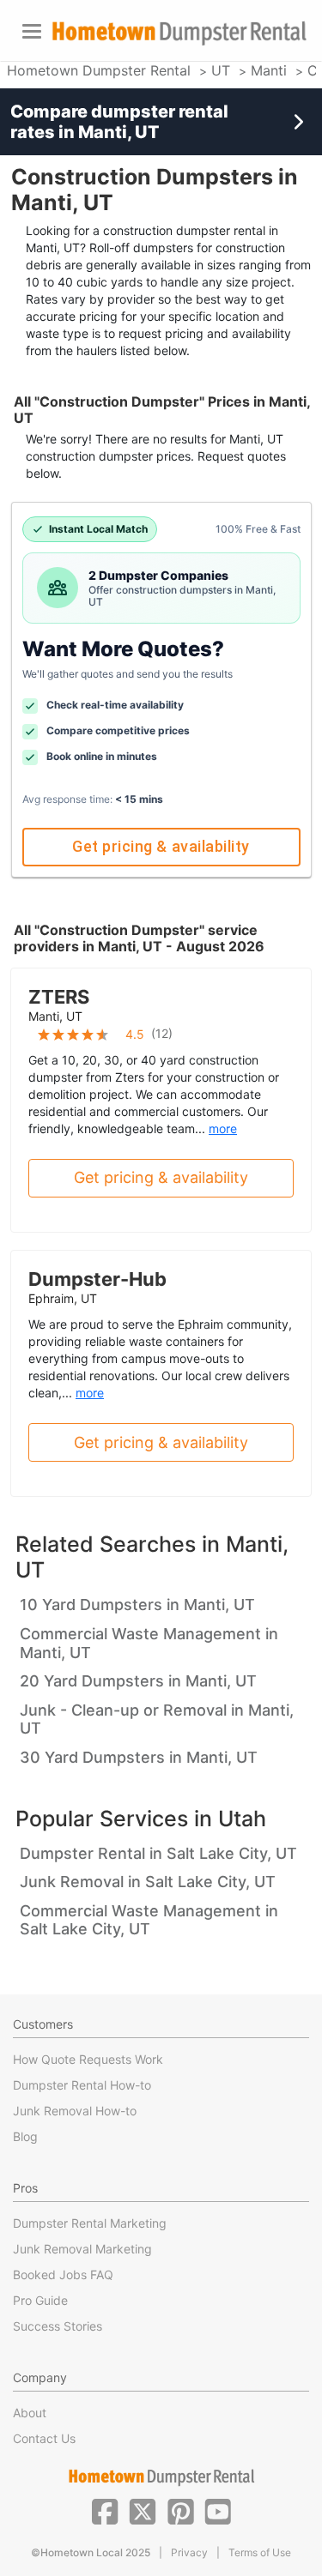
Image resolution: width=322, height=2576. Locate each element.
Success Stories (58, 2326)
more (223, 1128)
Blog (25, 2136)
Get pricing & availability (161, 846)
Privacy (189, 2552)
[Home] (179, 33)
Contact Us (44, 2438)
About (30, 2413)
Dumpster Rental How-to (82, 2085)
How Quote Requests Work (88, 2059)
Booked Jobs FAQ (63, 2274)
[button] (105, 2510)
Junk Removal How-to (75, 2111)
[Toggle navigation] (32, 31)
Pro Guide (40, 2300)
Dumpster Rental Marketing (90, 2223)
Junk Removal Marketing (82, 2249)
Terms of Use (260, 2552)
